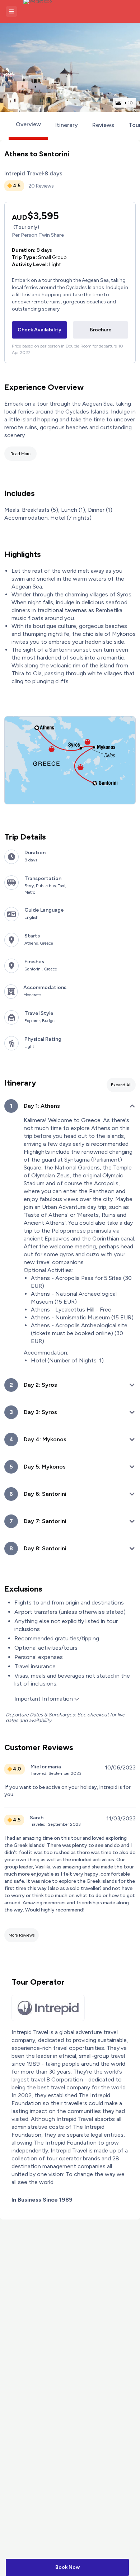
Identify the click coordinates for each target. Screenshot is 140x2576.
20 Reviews (41, 186)
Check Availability (39, 330)
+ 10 (129, 103)
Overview (28, 124)
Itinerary (67, 125)
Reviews (103, 125)
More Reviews (22, 1935)
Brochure (101, 330)
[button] (11, 11)
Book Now (67, 2567)
